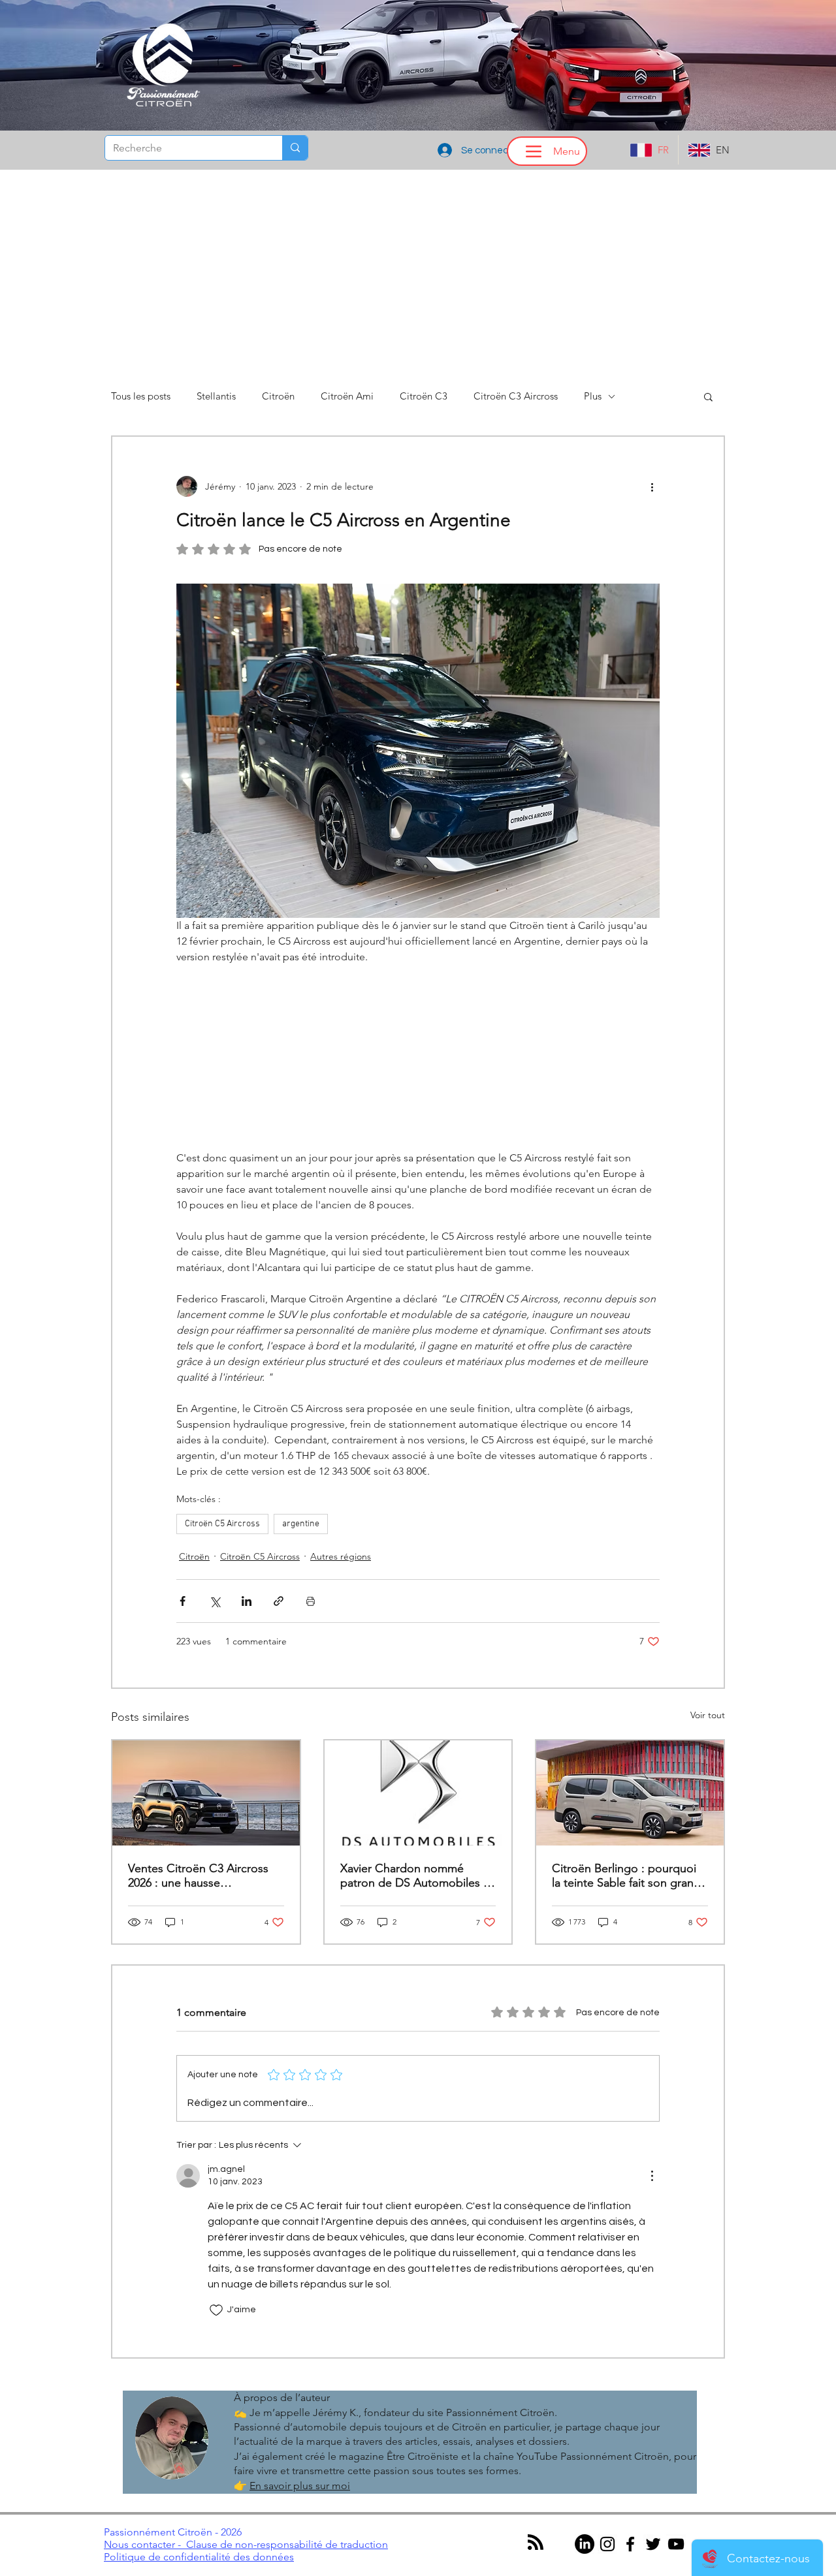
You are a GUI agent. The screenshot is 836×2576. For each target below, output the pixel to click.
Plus (593, 396)
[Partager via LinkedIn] (247, 1601)
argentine (301, 1524)
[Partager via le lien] (279, 1601)
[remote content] (418, 1058)
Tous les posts (141, 396)
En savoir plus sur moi (300, 2486)
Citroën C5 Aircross (222, 1524)
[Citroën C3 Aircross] (206, 1793)
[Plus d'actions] (652, 486)
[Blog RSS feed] (536, 2543)
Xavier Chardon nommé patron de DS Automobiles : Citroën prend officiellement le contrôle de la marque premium (414, 1876)
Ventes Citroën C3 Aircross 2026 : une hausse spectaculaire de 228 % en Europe (198, 1876)
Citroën (278, 396)
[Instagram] (607, 2544)
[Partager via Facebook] (183, 1601)
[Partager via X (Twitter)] (215, 1601)
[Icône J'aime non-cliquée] (216, 2310)
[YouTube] (676, 2544)
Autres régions (341, 1556)
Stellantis (216, 396)
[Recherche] (295, 148)
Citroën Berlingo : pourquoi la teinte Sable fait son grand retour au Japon (626, 1876)
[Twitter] (653, 2544)
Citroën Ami (347, 396)
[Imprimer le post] (311, 1601)
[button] (708, 396)
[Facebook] (630, 2544)
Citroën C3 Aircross (516, 396)
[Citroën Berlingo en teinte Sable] (630, 1793)
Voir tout (708, 1715)
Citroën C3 (424, 396)
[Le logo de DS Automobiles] (418, 1793)
